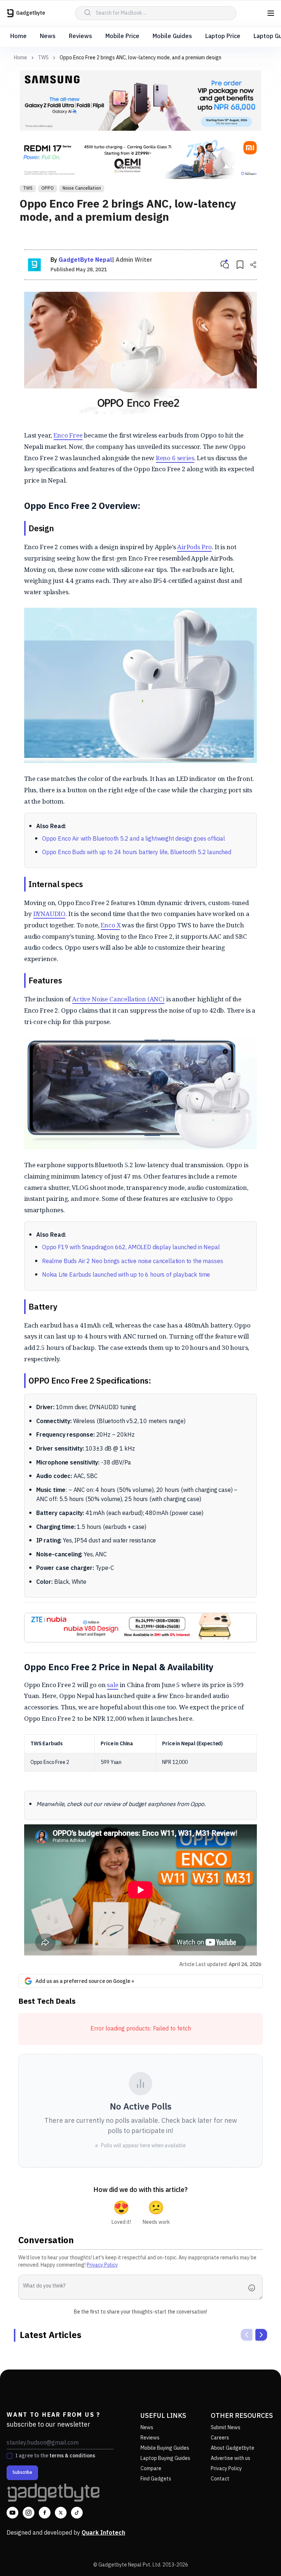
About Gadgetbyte (233, 2448)
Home (18, 36)
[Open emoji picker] (254, 2288)
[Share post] (253, 265)
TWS (43, 58)
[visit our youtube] (12, 2513)
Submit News (226, 2428)
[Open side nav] (271, 13)
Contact (220, 2479)
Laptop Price (223, 36)
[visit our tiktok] (77, 2513)
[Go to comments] (225, 265)
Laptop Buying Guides (165, 2458)
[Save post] (240, 265)
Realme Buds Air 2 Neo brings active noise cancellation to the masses (132, 1261)
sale (113, 1685)
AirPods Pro (194, 547)
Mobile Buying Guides (165, 2448)
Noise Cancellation (82, 188)
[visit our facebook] (45, 2513)
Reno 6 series (175, 458)
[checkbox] (10, 2456)
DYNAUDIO (50, 914)
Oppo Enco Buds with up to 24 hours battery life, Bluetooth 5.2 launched (137, 853)
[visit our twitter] (61, 2513)
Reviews (80, 36)
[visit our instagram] (29, 2513)
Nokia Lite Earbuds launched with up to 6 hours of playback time (126, 1275)
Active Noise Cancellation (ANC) (118, 999)
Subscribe (22, 2473)
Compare (151, 2469)
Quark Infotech (103, 2533)
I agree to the (55, 2456)
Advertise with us (231, 2458)
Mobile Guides (172, 36)
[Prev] (247, 2335)
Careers (220, 2438)
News (48, 36)
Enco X (110, 925)
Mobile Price (122, 36)
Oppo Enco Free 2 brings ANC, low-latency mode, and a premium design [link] (140, 58)
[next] (261, 2335)
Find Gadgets (156, 2479)
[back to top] (259, 2557)
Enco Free (68, 435)
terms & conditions (72, 2456)
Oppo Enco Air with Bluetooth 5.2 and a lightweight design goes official (134, 839)
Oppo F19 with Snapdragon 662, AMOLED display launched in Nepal (131, 1248)
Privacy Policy (102, 2265)
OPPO (48, 188)
